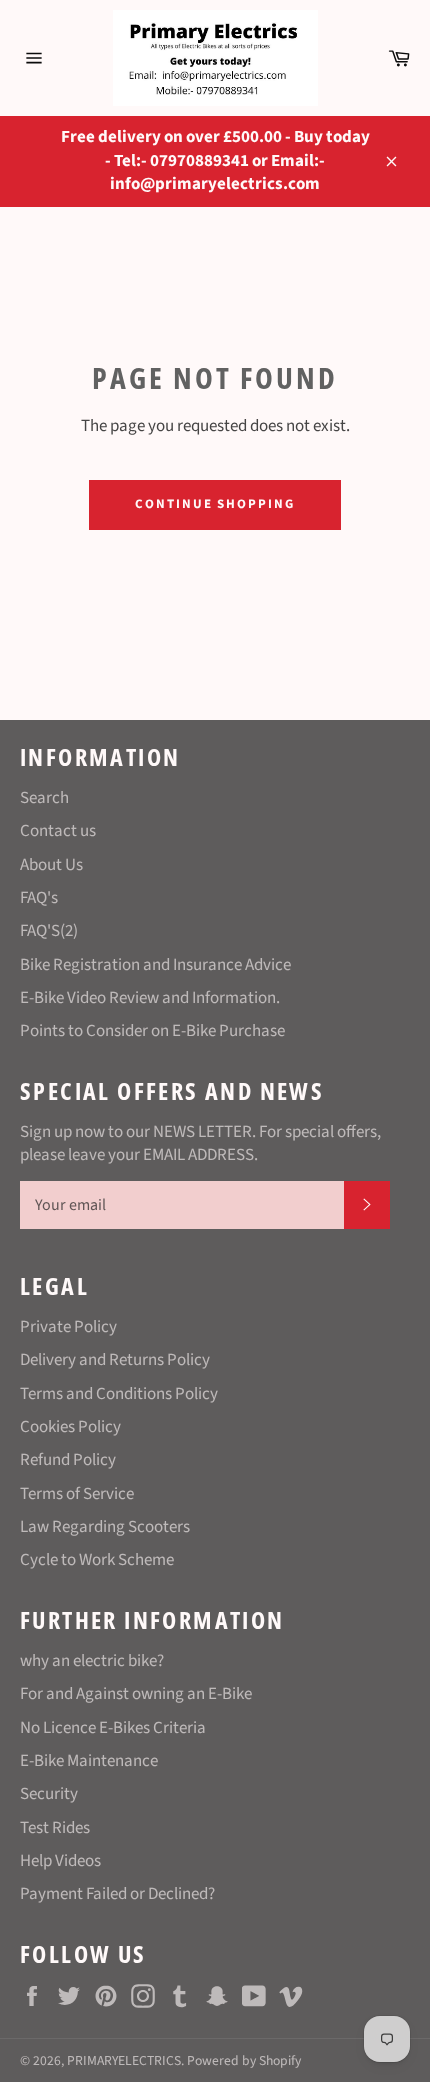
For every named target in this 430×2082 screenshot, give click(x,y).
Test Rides (55, 1828)
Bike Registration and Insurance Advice (155, 965)
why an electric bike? (92, 1661)
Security (49, 1794)
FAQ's (39, 898)
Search (44, 798)
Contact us (58, 831)
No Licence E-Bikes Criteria (113, 1728)
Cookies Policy (70, 1427)
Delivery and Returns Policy (115, 1360)
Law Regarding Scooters (105, 1527)
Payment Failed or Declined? (117, 1894)
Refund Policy (68, 1460)
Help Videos (60, 1861)
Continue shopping (215, 504)
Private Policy (68, 1327)
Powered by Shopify (244, 2060)
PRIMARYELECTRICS (124, 2060)
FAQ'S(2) (49, 931)
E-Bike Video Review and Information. (150, 998)
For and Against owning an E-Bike (136, 1694)
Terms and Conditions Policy (119, 1394)
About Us (51, 865)
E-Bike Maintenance (89, 1761)
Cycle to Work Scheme (97, 1560)
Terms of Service (77, 1494)
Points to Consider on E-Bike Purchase (152, 1031)
